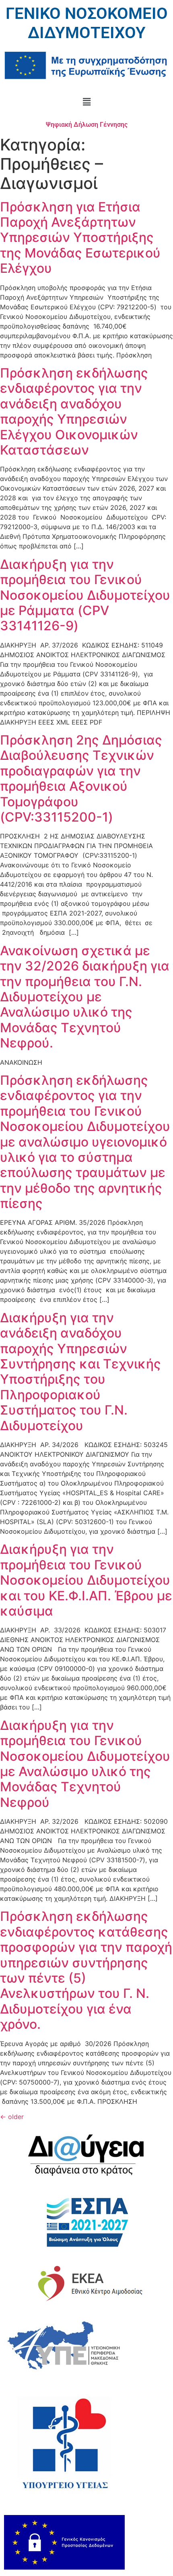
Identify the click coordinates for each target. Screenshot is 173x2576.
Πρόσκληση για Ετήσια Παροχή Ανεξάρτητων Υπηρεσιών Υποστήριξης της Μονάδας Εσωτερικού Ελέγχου (80, 238)
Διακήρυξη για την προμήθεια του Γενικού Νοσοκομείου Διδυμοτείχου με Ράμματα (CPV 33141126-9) (85, 595)
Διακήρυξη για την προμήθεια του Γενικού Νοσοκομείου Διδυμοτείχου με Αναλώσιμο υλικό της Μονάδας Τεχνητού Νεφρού (85, 1764)
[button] (86, 102)
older (12, 2117)
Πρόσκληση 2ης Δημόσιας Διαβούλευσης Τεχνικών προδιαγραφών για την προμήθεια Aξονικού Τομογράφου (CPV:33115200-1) (81, 778)
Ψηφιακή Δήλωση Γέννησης (87, 125)
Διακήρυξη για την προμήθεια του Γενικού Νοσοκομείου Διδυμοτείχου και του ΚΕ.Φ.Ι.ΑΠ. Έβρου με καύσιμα (86, 1580)
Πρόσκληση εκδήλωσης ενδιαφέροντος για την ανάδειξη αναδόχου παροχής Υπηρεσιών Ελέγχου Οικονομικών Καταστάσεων (74, 411)
